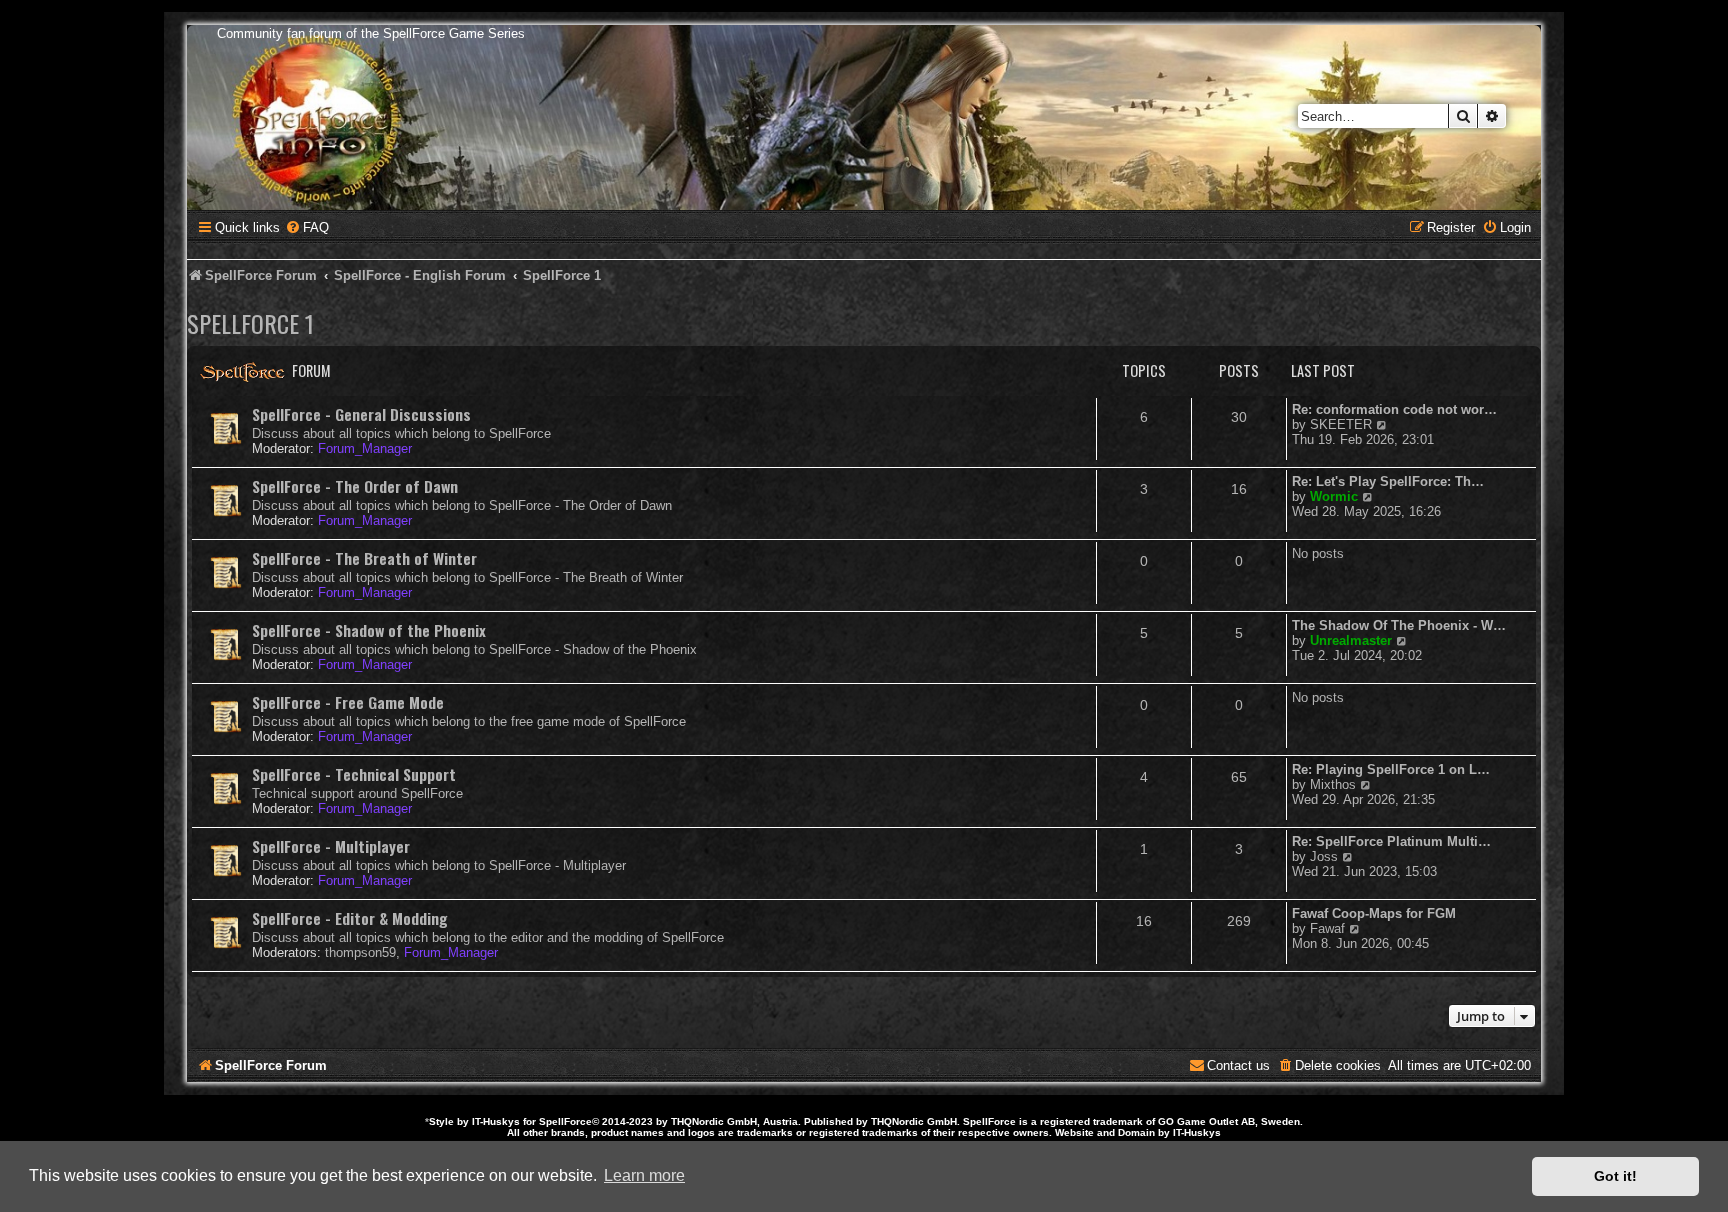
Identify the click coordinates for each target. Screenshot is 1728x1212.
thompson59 (360, 952)
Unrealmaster (1351, 640)
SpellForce (565, 1121)
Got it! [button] (1615, 1176)
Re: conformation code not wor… (1394, 409)
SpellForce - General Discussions (361, 414)
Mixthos (1333, 784)
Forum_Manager (365, 448)
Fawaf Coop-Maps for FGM (1374, 913)
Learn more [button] (644, 1175)
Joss (1324, 856)
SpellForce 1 (250, 323)
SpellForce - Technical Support (354, 774)
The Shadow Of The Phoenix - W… (1399, 625)
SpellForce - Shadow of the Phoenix (369, 630)
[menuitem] (307, 227)
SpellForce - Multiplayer (331, 846)
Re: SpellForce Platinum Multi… (1391, 841)
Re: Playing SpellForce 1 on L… (1391, 769)
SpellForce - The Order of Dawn (355, 486)
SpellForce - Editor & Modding (350, 918)
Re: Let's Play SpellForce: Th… (1388, 481)
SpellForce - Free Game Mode (348, 702)
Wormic (1334, 496)
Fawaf (1327, 928)
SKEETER (1341, 424)
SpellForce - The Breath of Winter (364, 558)
